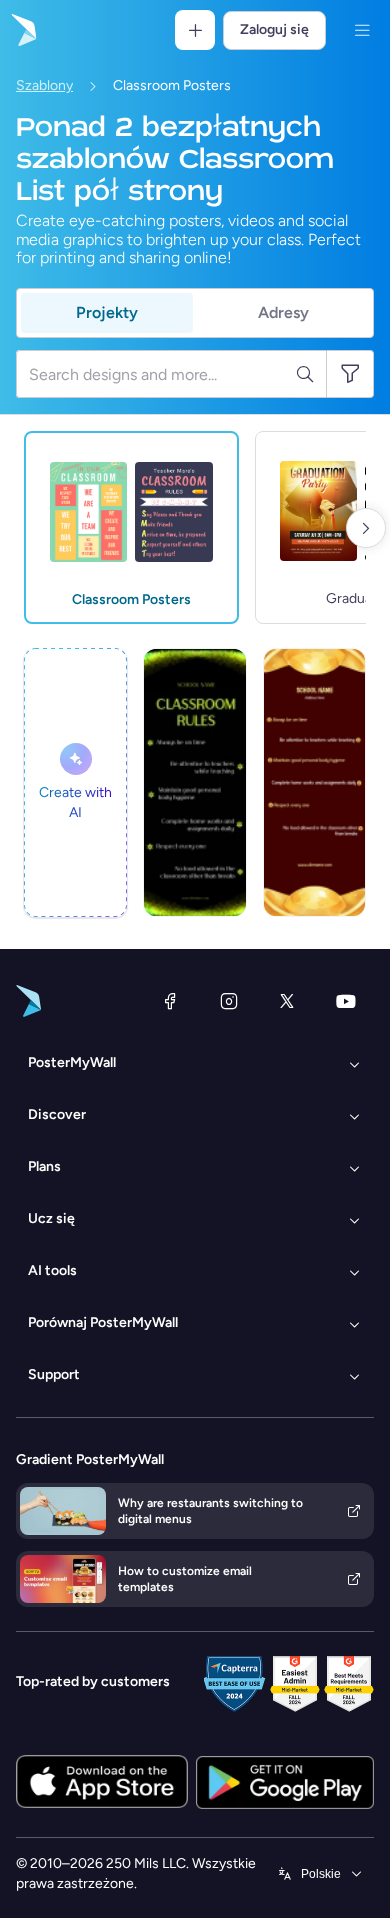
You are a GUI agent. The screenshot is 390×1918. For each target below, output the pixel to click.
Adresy (283, 312)
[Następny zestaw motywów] (366, 528)
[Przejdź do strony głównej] (22, 30)
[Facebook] (170, 1001)
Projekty (107, 312)
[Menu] (362, 30)
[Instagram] (229, 1001)
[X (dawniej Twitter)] (287, 1001)
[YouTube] (346, 1001)
